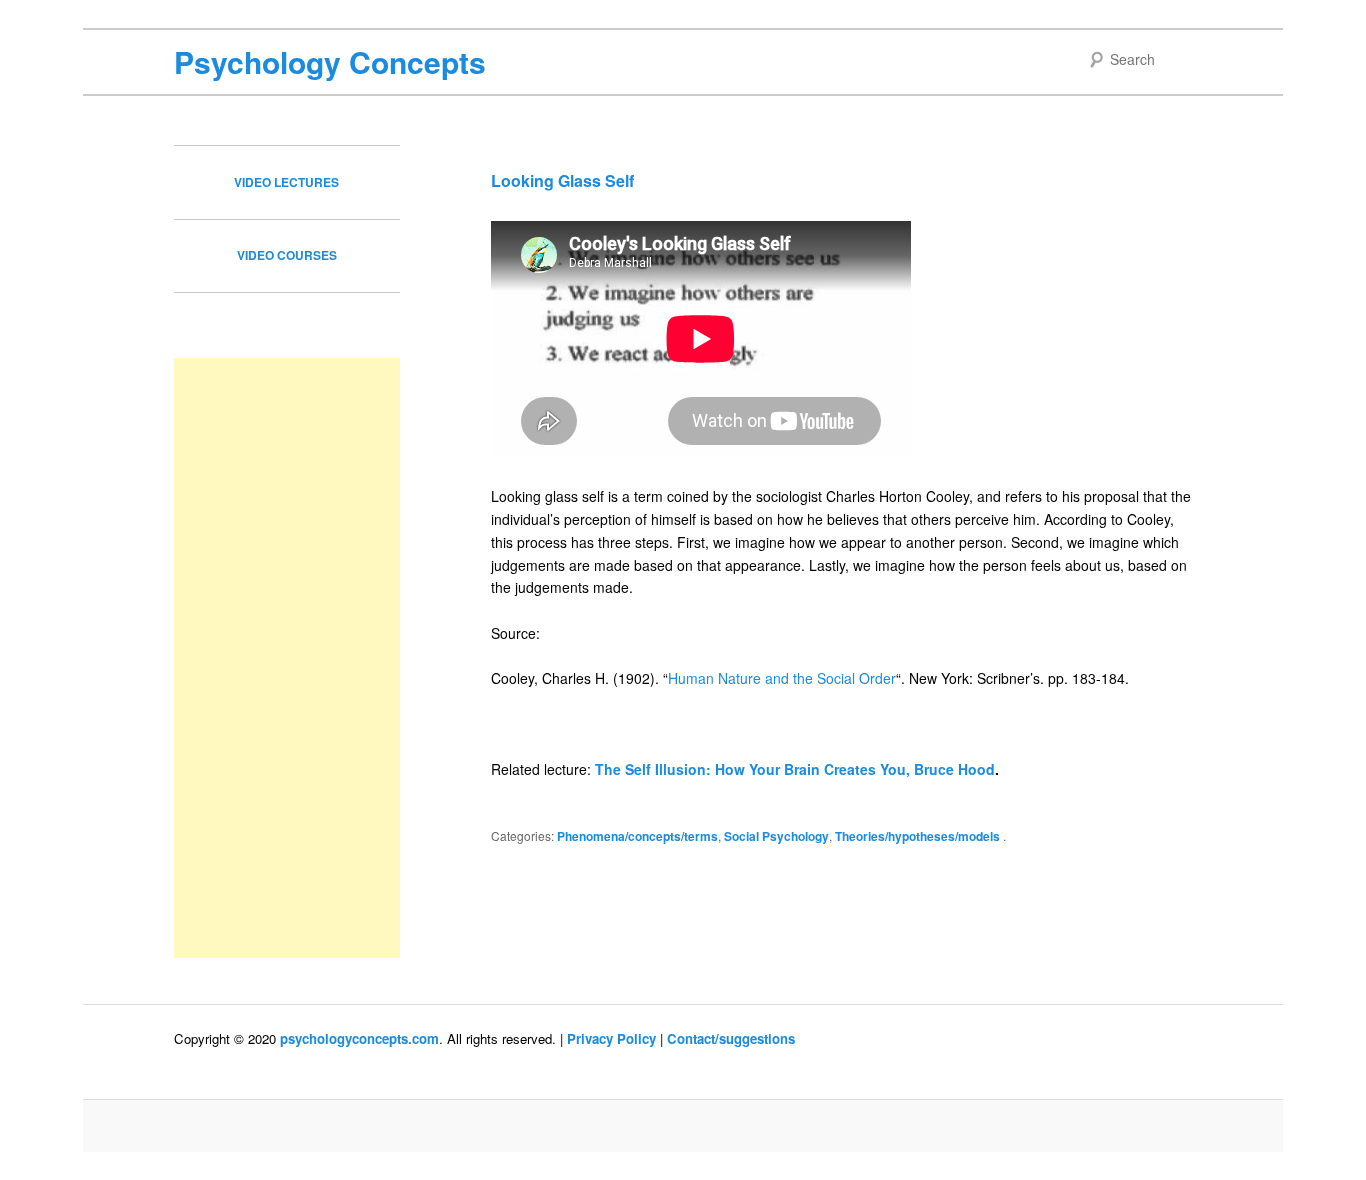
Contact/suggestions (731, 1038)
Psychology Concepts (330, 61)
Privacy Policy (611, 1038)
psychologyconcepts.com (359, 1038)
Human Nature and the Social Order (782, 678)
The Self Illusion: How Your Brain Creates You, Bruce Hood (795, 769)
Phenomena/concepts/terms (637, 836)
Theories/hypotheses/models (917, 836)
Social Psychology (776, 836)
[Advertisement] (287, 658)
